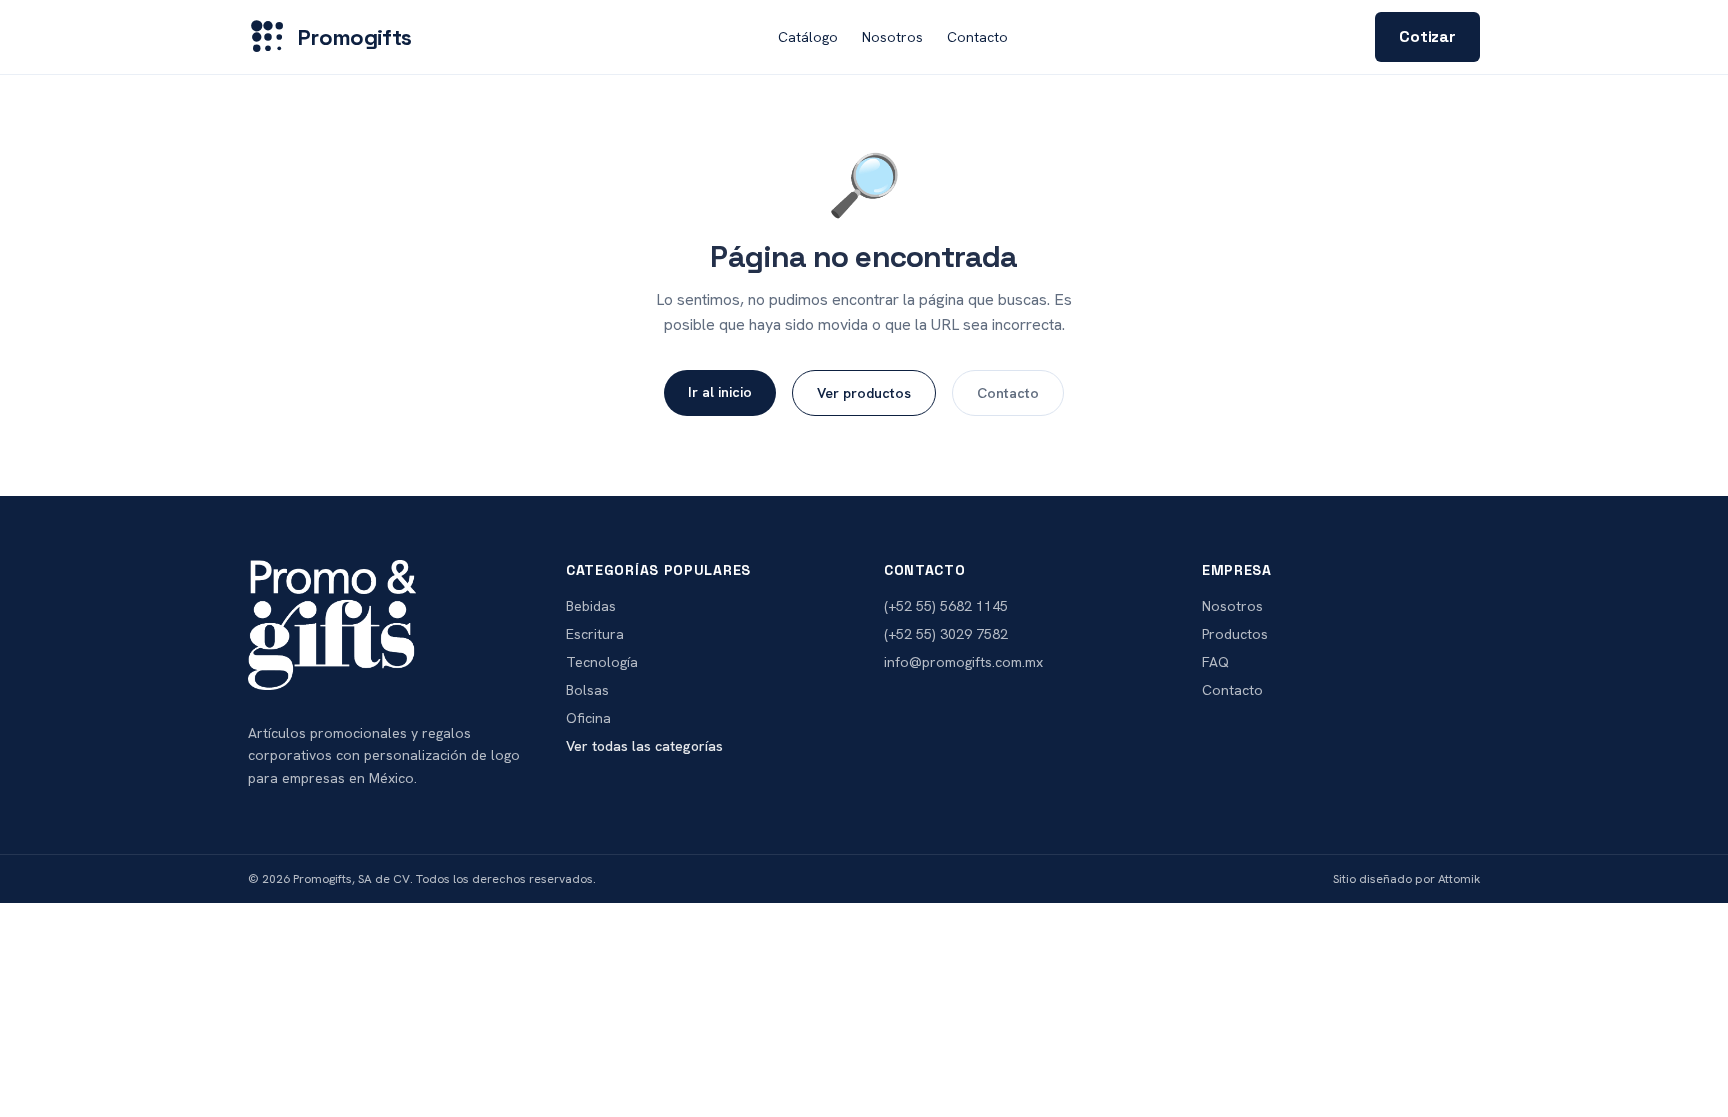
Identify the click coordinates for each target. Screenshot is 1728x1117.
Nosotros (892, 37)
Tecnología (602, 662)
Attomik (1459, 879)
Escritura (595, 634)
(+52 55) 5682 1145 (946, 606)
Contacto (977, 37)
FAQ (1215, 662)
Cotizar (1427, 36)
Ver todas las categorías (644, 746)
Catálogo (808, 37)
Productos (1235, 634)
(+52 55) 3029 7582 (946, 634)
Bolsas (587, 690)
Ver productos (864, 393)
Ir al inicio (720, 392)
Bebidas (591, 606)
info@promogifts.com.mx (963, 662)
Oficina (588, 718)
